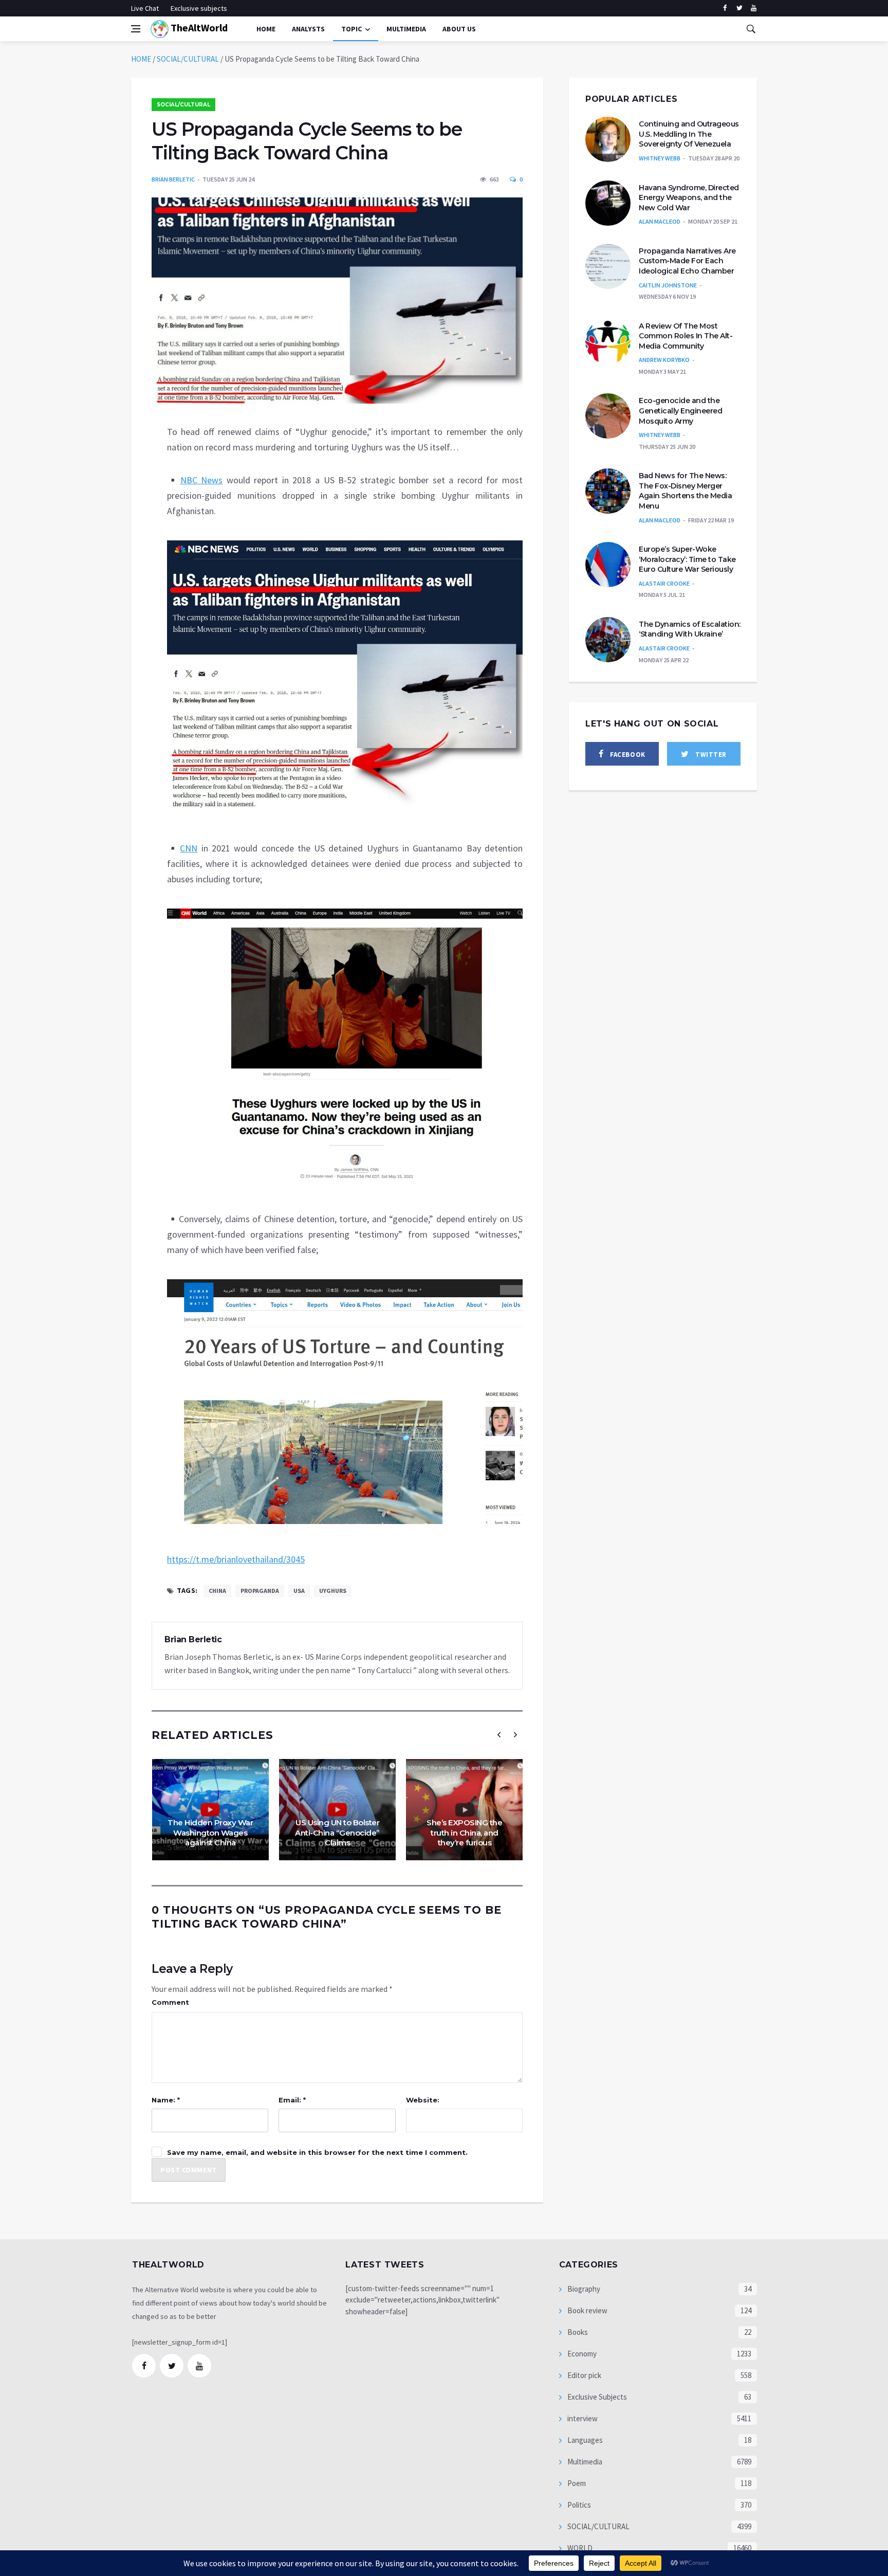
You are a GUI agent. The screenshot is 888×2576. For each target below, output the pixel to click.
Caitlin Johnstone (668, 285)
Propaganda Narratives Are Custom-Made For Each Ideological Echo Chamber (687, 261)
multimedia (406, 29)
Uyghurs (333, 1591)
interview (582, 2418)
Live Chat (145, 8)
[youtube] (754, 8)
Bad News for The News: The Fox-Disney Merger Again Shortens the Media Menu (685, 491)
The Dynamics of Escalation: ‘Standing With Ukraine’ (690, 629)
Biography (583, 2289)
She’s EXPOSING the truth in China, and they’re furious (464, 1833)
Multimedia (584, 2462)
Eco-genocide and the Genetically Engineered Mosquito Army (680, 411)
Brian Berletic (173, 179)
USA (299, 1591)
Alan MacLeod (660, 221)
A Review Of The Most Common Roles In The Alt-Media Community (686, 336)
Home (266, 29)
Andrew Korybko (664, 360)
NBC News (202, 480)
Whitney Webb (660, 158)
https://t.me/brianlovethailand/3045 (236, 1559)
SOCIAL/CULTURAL (188, 59)
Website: (423, 2100)
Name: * (166, 2100)
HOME (141, 59)
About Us (459, 29)
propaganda (260, 1591)
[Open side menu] (136, 29)
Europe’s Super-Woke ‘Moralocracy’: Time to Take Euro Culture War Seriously (687, 559)
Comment (170, 2002)
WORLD (579, 2548)
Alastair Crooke (664, 583)
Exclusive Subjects (596, 2397)
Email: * (292, 2100)
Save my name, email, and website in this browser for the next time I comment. (317, 2152)
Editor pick (584, 2375)
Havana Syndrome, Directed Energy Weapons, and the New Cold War (689, 198)
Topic (351, 29)
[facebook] (725, 8)
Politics (578, 2505)
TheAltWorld (198, 28)
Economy (581, 2354)
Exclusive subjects (199, 8)
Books (577, 2332)
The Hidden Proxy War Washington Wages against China (210, 1833)
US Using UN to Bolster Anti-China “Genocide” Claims (337, 1833)
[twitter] (739, 8)
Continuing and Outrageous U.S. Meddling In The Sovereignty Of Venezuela (689, 134)
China (217, 1591)
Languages (584, 2440)
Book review (587, 2310)
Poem (576, 2483)
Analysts (308, 29)
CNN (189, 848)
